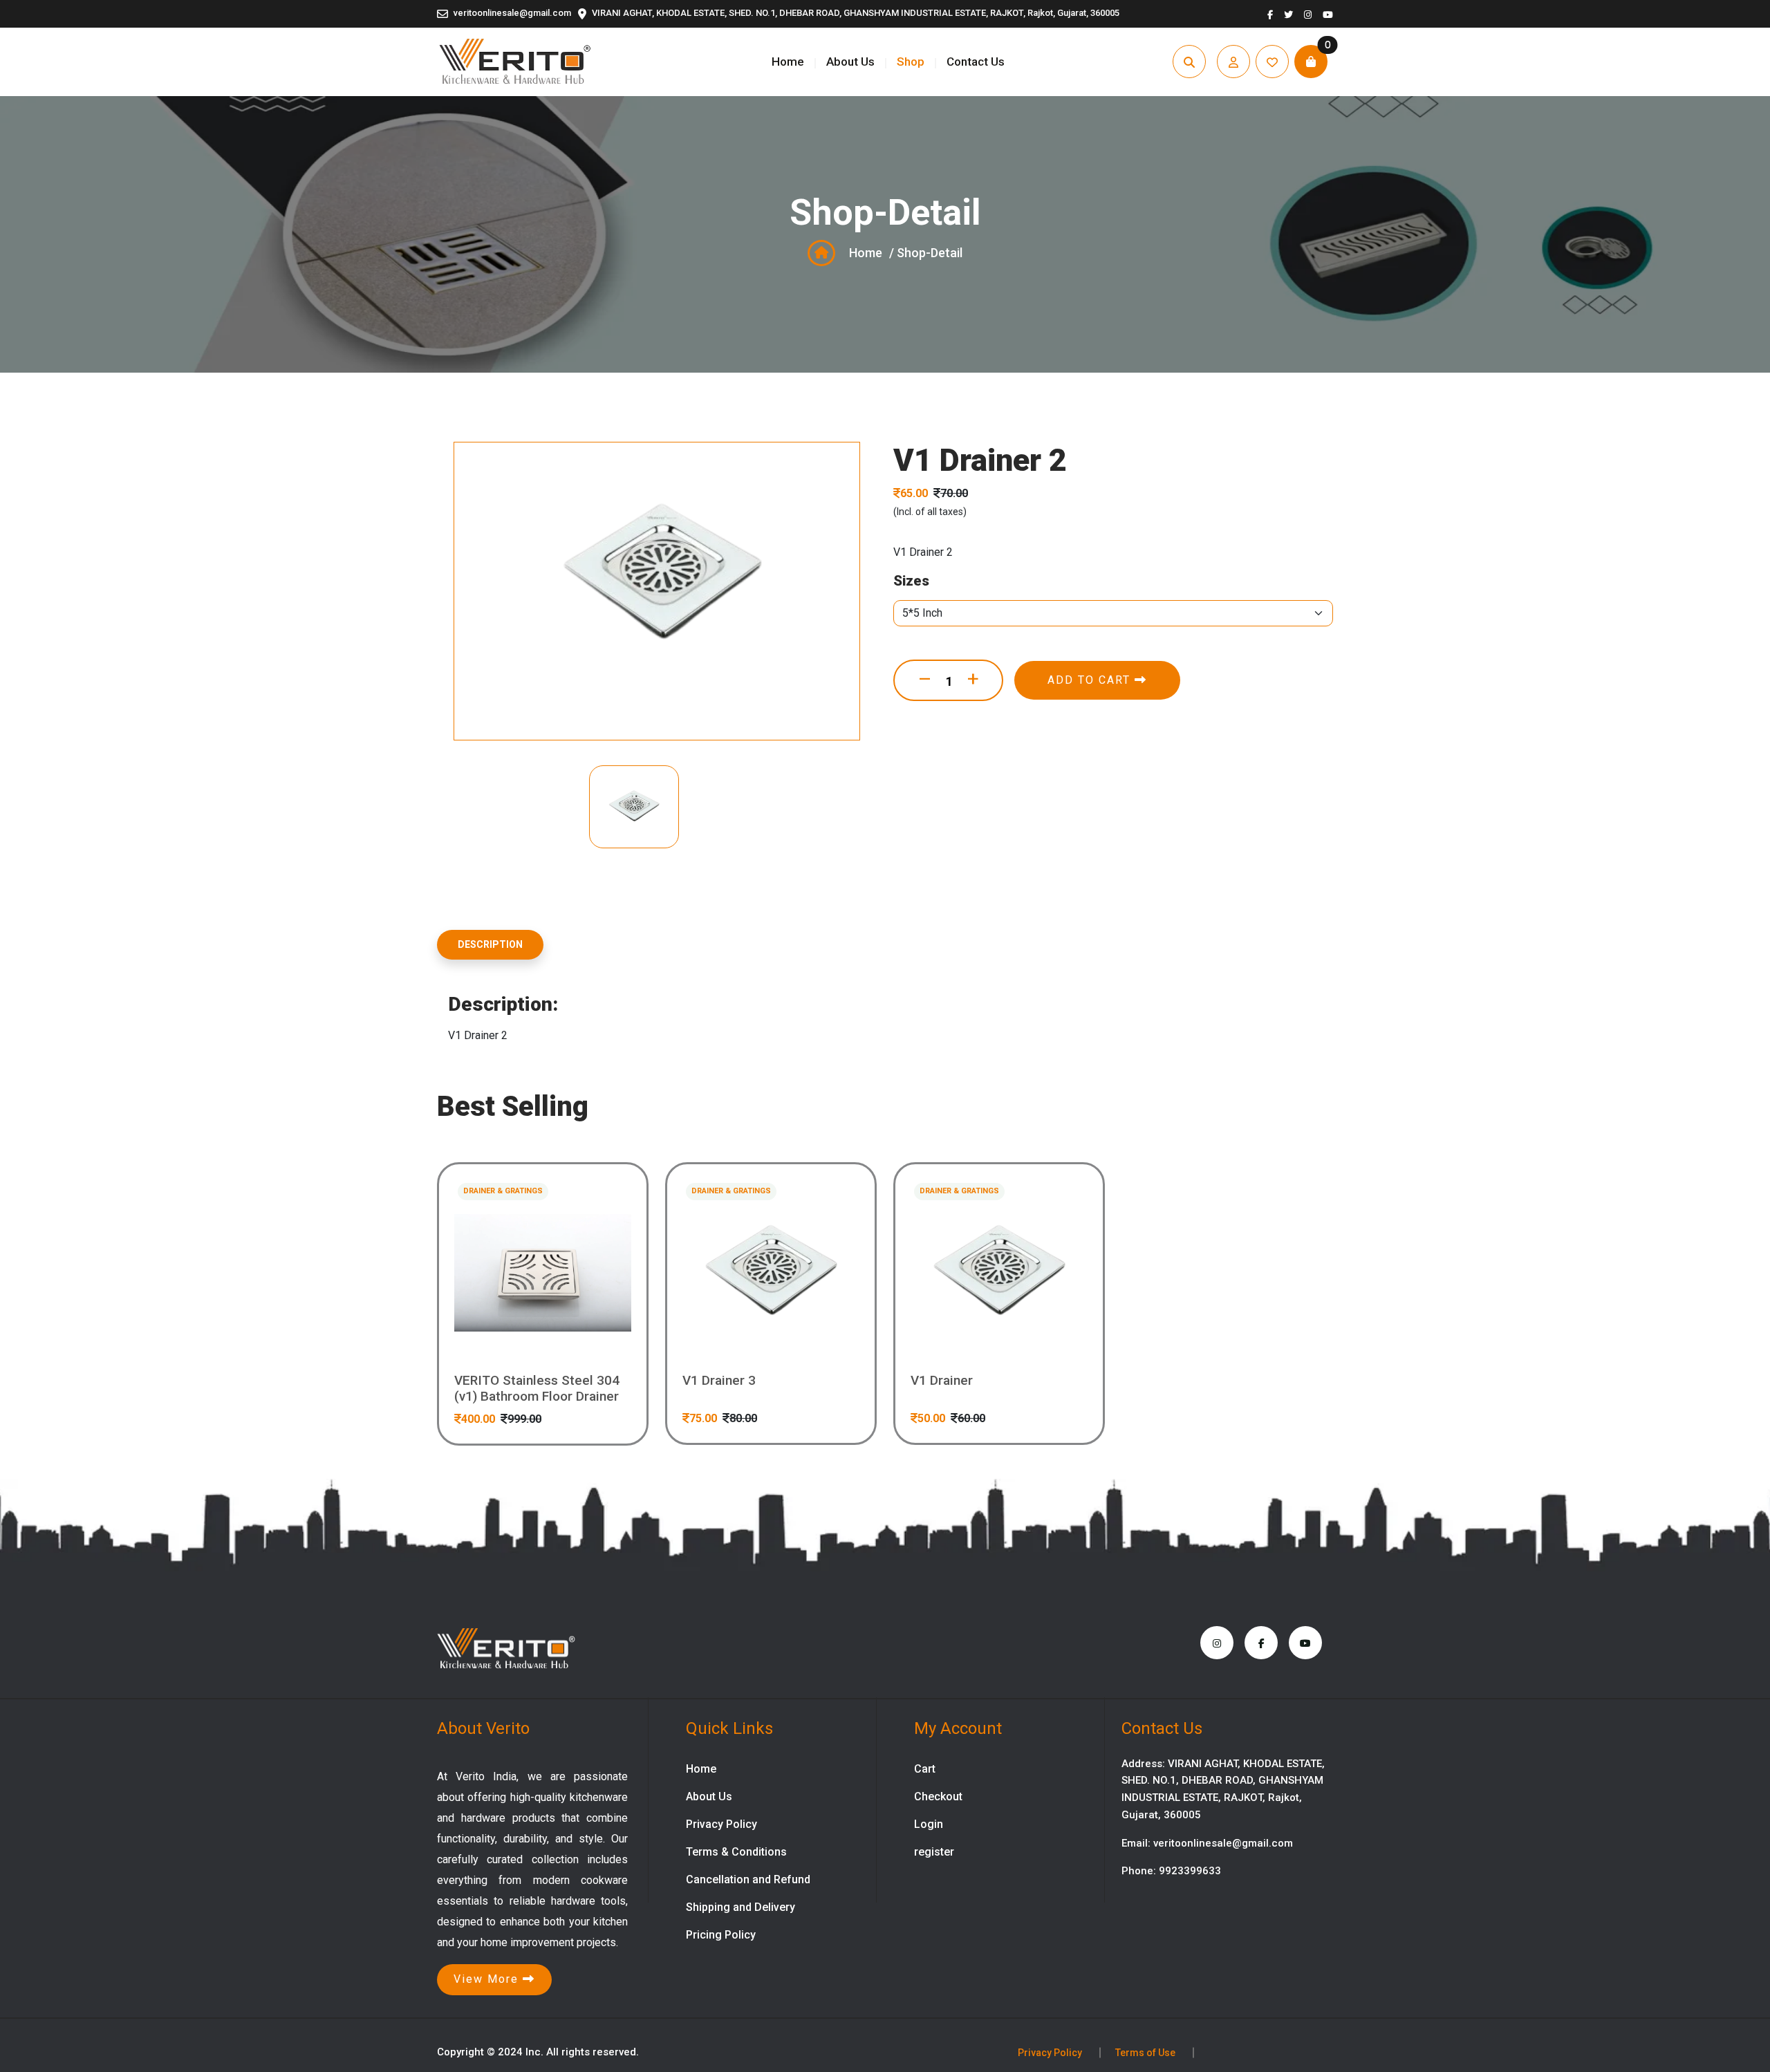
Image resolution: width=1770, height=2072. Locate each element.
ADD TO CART (1091, 680)
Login (929, 1824)
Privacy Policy (721, 1824)
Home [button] (788, 62)
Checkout (938, 1796)
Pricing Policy (721, 1935)
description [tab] (490, 944)
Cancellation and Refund (748, 1879)
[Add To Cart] (583, 1332)
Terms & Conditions (736, 1852)
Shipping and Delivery (740, 1907)
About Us (850, 62)
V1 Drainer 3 (719, 1381)
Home (866, 253)
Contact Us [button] (976, 62)
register (934, 1852)
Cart (925, 1769)
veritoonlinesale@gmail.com (512, 13)
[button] (1233, 62)
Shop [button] (911, 62)
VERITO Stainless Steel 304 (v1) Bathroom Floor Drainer (537, 1389)
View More (488, 1979)
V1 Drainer (942, 1381)
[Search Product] (503, 1332)
